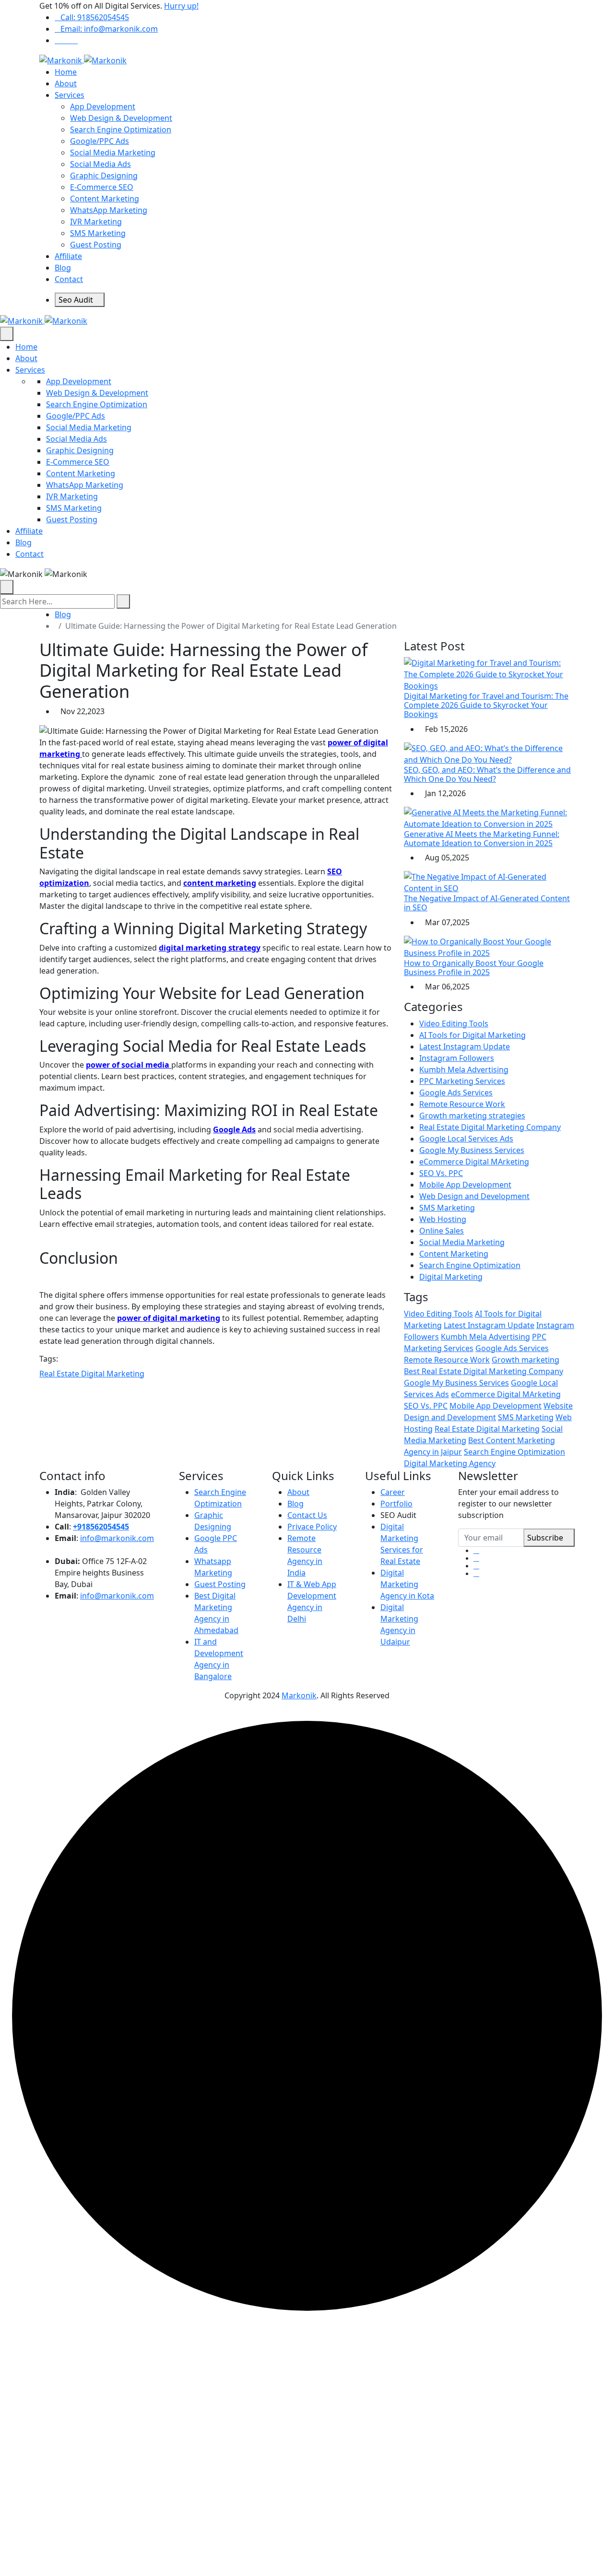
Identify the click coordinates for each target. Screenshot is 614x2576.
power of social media (129, 1065)
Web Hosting (443, 1219)
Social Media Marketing (113, 153)
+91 (79, 1527)
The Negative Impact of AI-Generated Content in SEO (487, 903)
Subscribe (546, 1538)
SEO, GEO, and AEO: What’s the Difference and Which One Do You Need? (487, 774)
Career (393, 1492)
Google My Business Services (472, 1150)
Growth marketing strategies (472, 1116)
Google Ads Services (456, 1093)
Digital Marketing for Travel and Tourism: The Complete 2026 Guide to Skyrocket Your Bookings (486, 705)
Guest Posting (96, 245)
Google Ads (234, 1129)
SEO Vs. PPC (441, 1173)
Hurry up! (181, 6)
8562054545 (107, 1527)
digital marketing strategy (210, 948)
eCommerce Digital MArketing (474, 1162)
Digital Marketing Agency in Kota (407, 1584)
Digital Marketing (451, 1277)
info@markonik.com (117, 1538)
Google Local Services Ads (466, 1139)
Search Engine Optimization (121, 129)
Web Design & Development (121, 118)
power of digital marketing (169, 1318)
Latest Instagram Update (465, 1047)
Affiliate (68, 256)
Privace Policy (312, 1527)
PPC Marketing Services (462, 1081)
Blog (63, 268)
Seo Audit (77, 300)
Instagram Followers (457, 1058)
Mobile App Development (465, 1185)
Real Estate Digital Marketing (92, 1374)
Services (70, 95)
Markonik (299, 1695)
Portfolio (396, 1504)
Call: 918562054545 (95, 17)
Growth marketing (525, 1360)
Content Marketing (105, 199)
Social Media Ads (100, 164)
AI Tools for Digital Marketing (472, 1035)
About (66, 83)
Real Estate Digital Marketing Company (490, 1127)
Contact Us (307, 1515)
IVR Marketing (96, 222)
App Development (103, 106)
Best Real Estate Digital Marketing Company (484, 1371)
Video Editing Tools (454, 1023)
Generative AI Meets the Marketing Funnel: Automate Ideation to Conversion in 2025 (482, 839)
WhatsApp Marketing (109, 210)
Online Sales (442, 1231)
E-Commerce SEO (102, 187)
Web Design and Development (474, 1196)
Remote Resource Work (462, 1104)
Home (66, 72)
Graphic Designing (104, 176)
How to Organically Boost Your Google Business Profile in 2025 (474, 968)
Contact (69, 279)
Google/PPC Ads (100, 141)
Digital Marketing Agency (450, 1463)
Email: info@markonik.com (109, 29)
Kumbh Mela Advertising (464, 1070)
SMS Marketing (98, 233)
